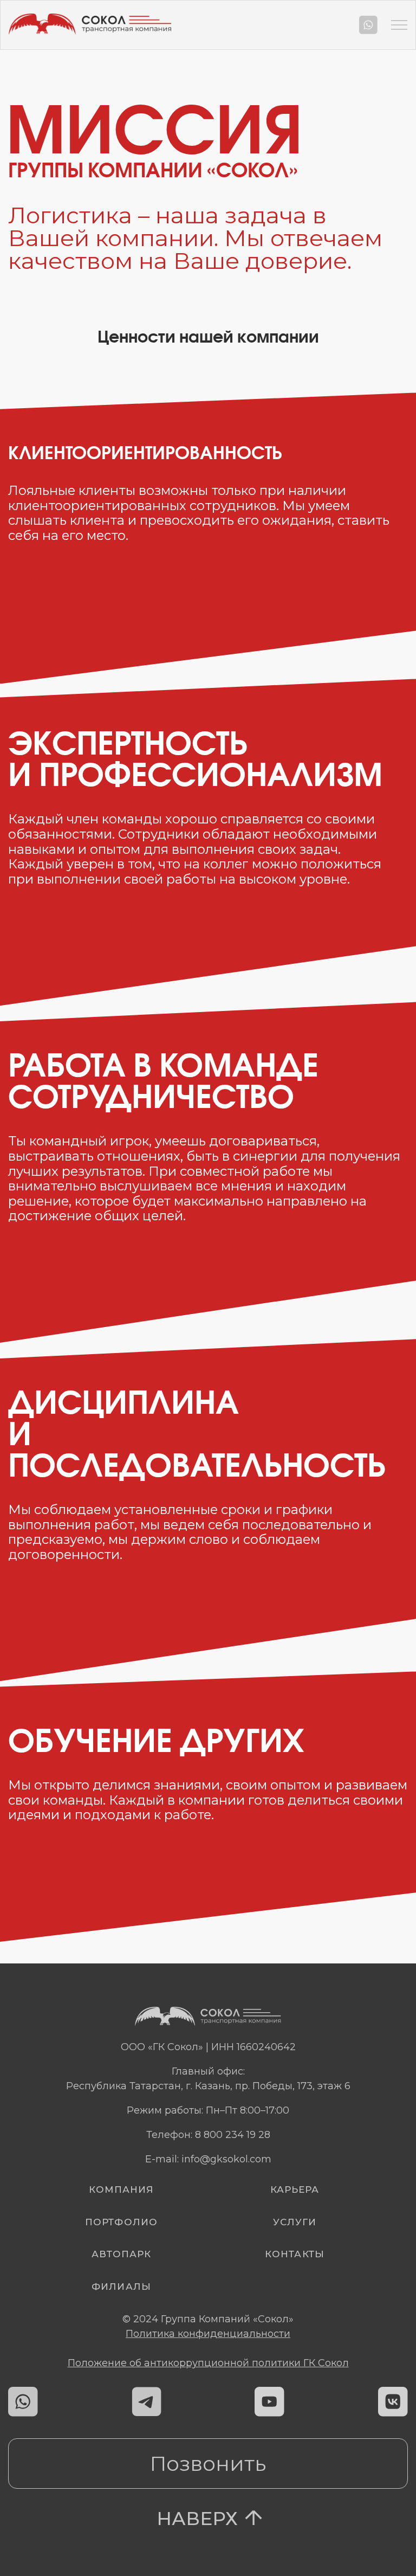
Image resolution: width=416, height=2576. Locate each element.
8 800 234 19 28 (233, 2135)
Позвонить (208, 2464)
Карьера (295, 2189)
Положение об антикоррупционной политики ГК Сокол (208, 2363)
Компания (121, 2189)
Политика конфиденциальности (208, 2334)
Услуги (295, 2222)
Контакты (294, 2254)
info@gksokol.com (226, 2159)
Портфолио (121, 2222)
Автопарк (121, 2254)
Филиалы (121, 2287)
